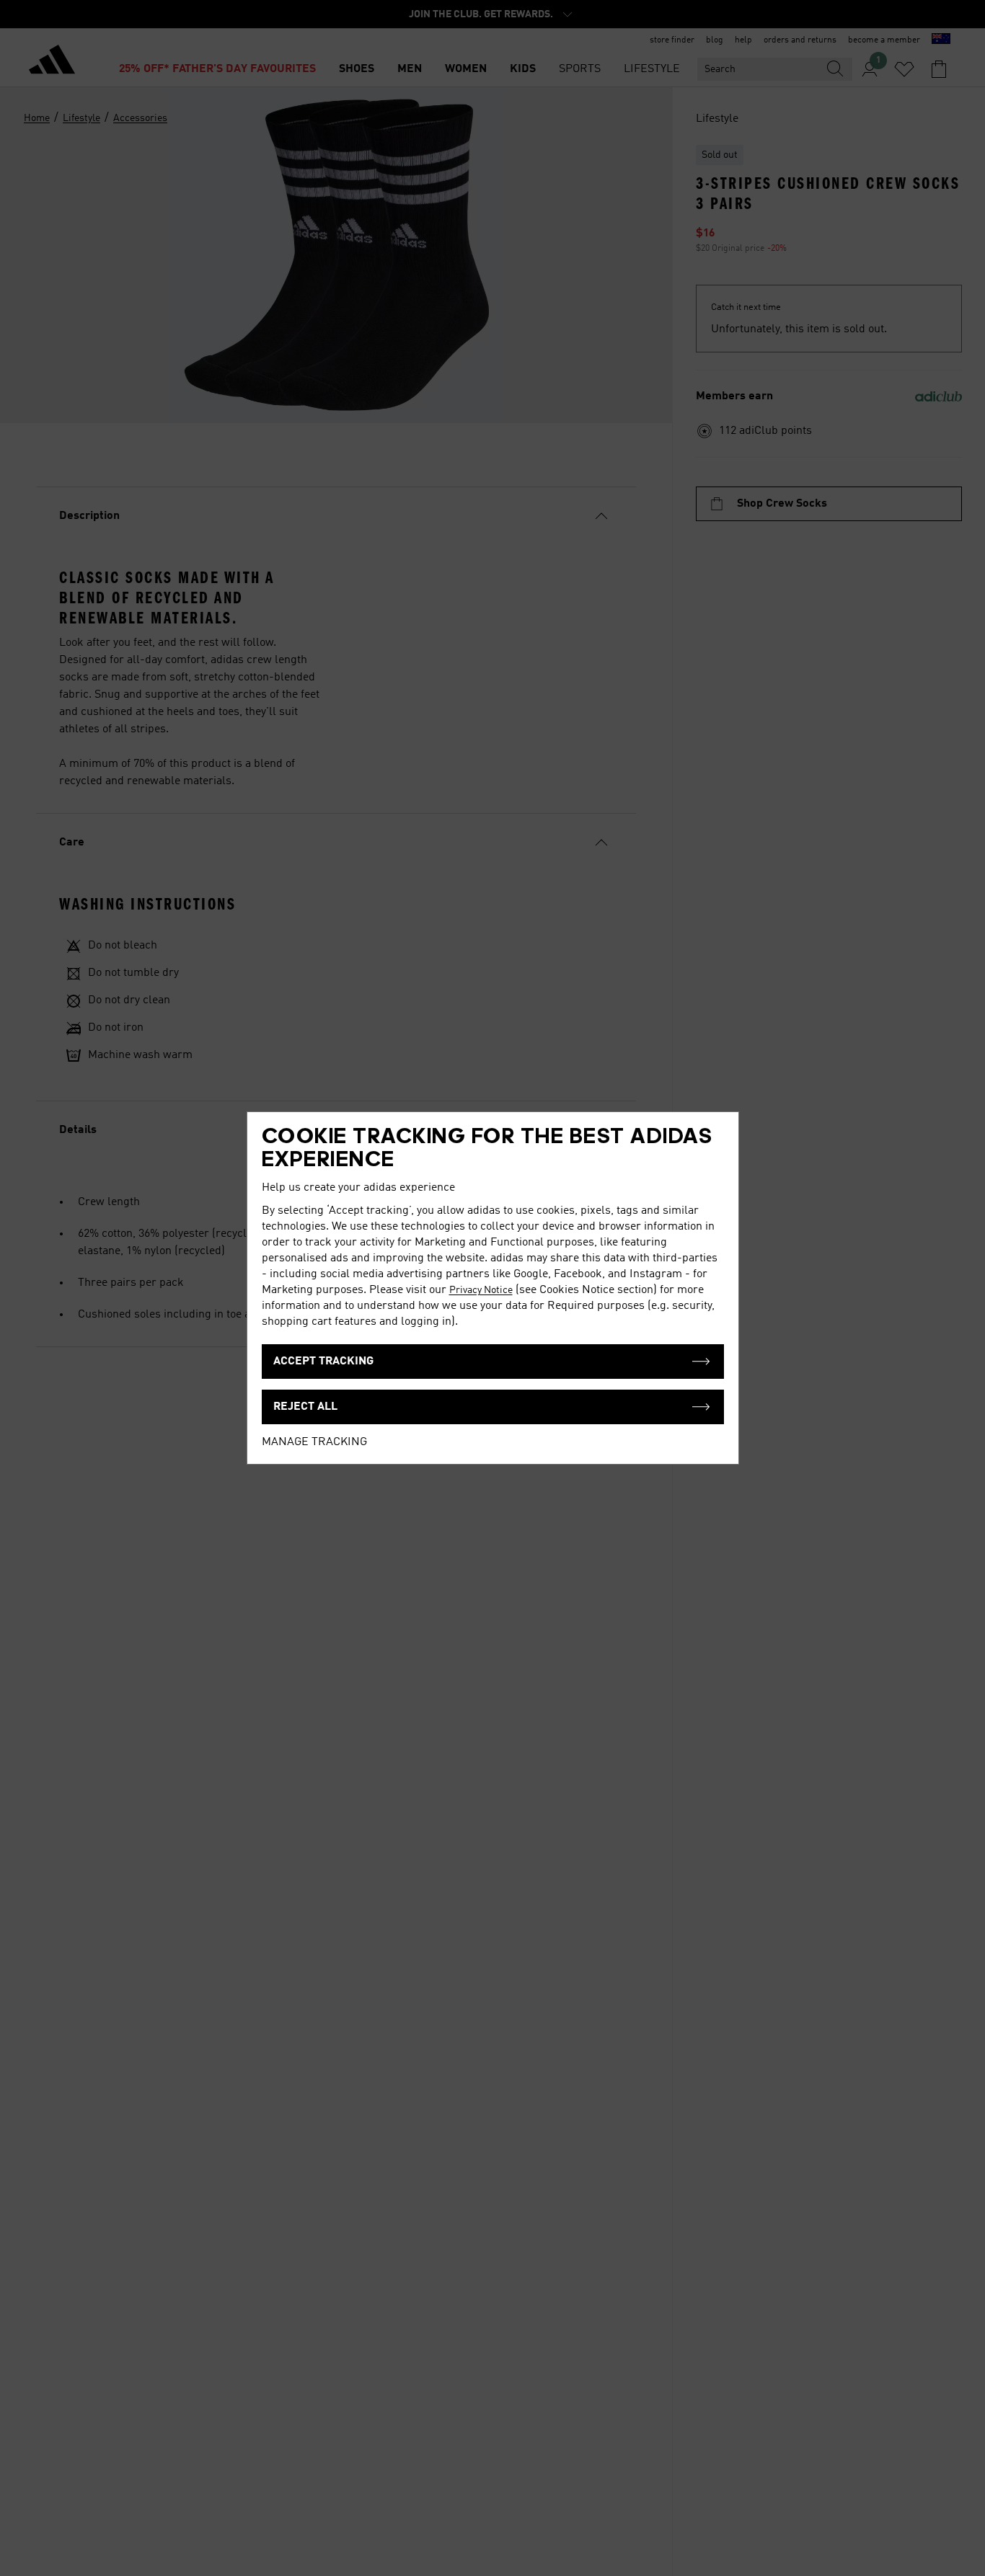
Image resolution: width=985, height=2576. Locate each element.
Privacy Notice (481, 1290)
